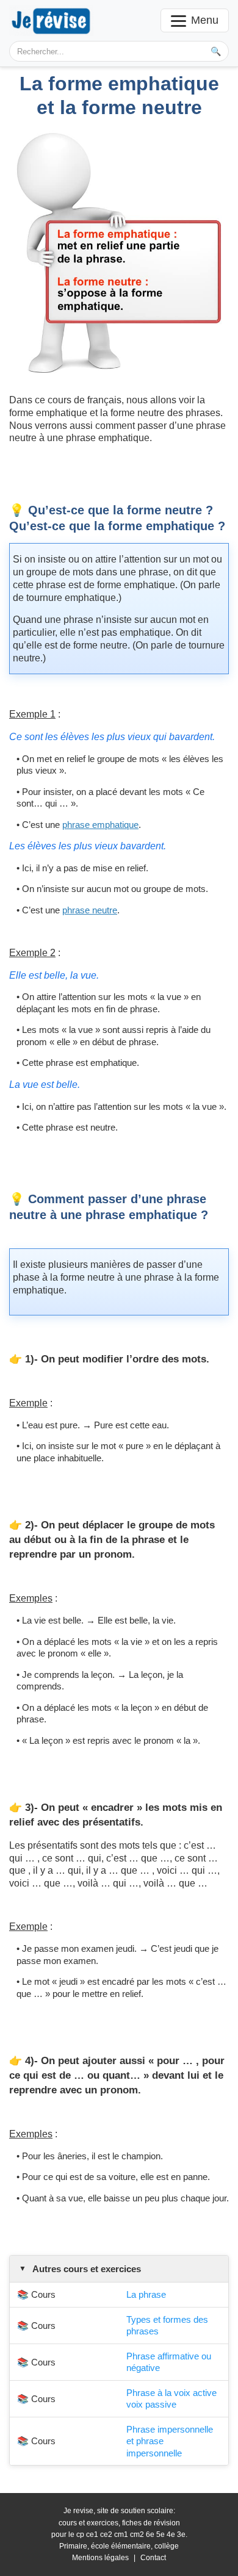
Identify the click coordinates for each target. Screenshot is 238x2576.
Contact (153, 2558)
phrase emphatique (100, 825)
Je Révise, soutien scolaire (51, 20)
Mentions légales (100, 2558)
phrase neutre (90, 910)
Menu (205, 20)
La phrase (146, 2294)
